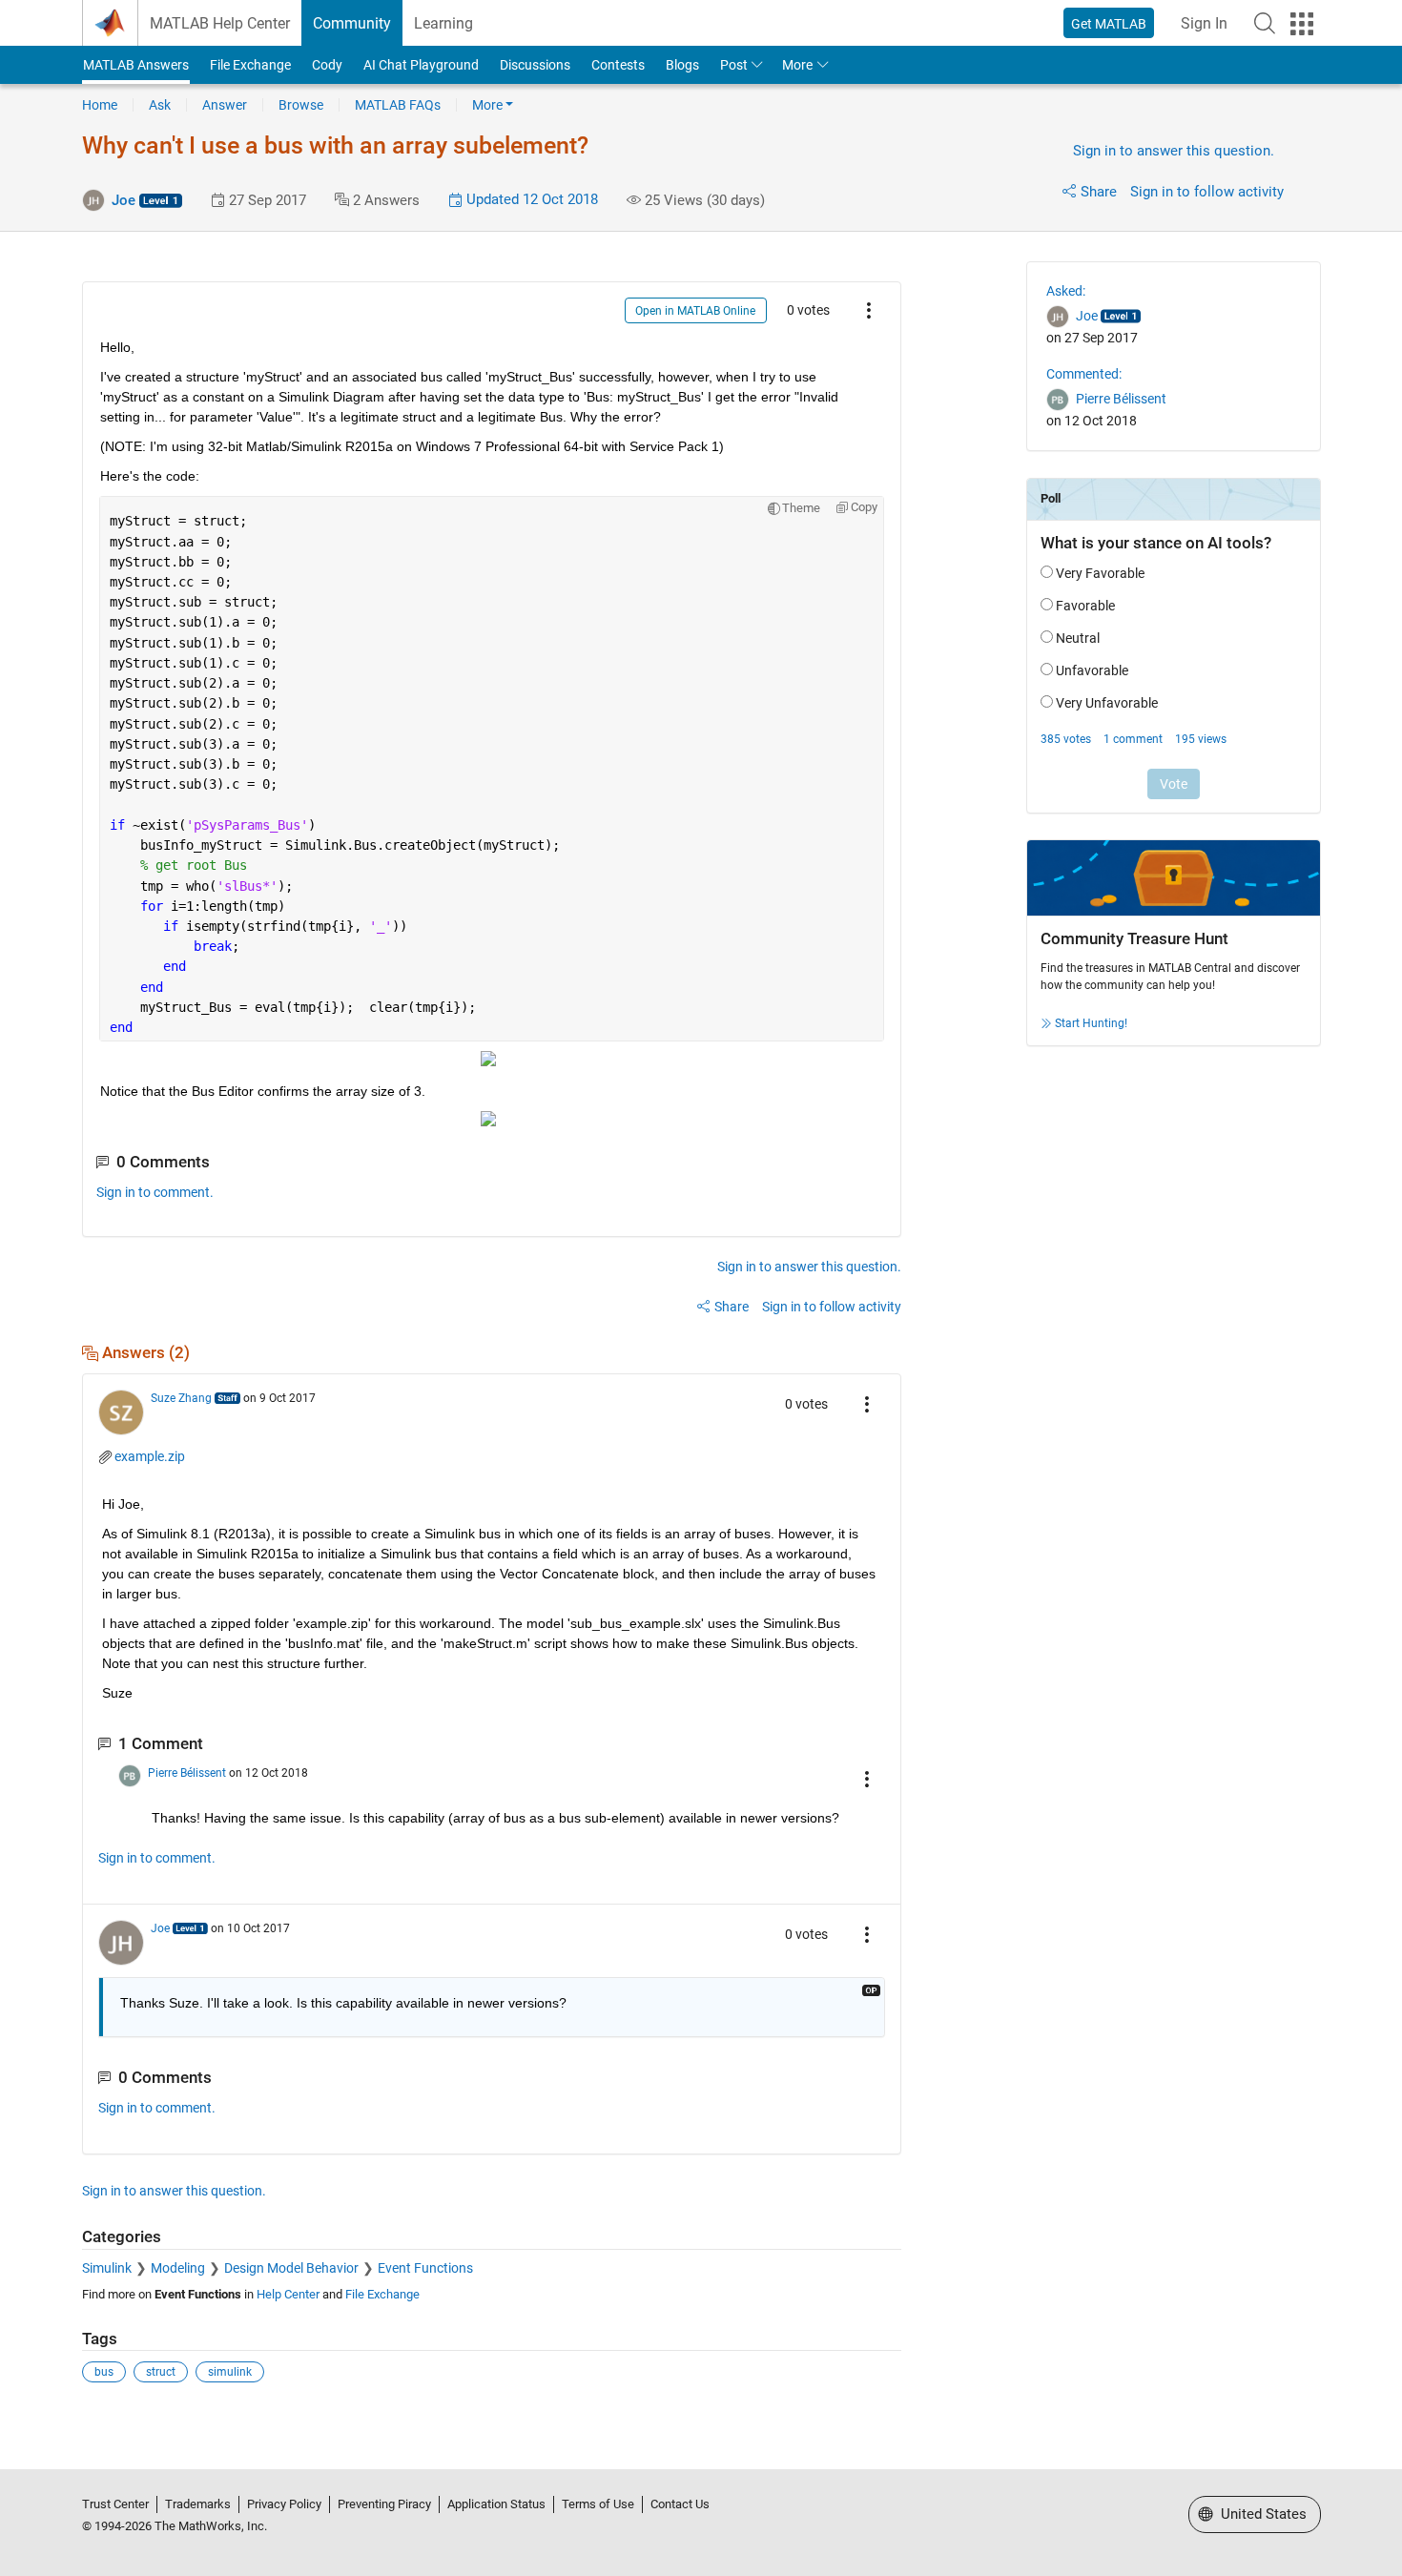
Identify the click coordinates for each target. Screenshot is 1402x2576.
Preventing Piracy (384, 2504)
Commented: (1084, 374)
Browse (301, 105)
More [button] (797, 65)
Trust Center (115, 2504)
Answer (225, 105)
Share (1099, 192)
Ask (160, 105)
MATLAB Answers (136, 65)
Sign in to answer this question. (1174, 151)
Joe (124, 200)
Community (352, 23)
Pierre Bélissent (187, 1773)
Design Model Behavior (291, 2268)
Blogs (682, 65)
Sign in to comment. (155, 1192)
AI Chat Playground (421, 65)
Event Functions (425, 2268)
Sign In (1204, 23)
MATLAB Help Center (220, 23)
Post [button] (734, 65)
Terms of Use (598, 2504)
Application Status (496, 2504)
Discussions (535, 65)
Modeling (178, 2268)
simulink (230, 2372)
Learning (443, 23)
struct (161, 2372)
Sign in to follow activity (1207, 192)
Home (100, 105)
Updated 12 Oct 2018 (530, 199)
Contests (618, 65)
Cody (327, 65)
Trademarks (198, 2504)
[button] (1265, 23)
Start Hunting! (1091, 1023)
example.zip (150, 1456)
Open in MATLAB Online (695, 311)
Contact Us (680, 2504)
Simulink (107, 2268)
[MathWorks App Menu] (1302, 24)
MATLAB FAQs (398, 105)
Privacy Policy (284, 2504)
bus (104, 2372)
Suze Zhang (181, 1398)
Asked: (1066, 291)
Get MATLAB (1109, 24)
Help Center (288, 2294)
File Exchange (250, 65)
